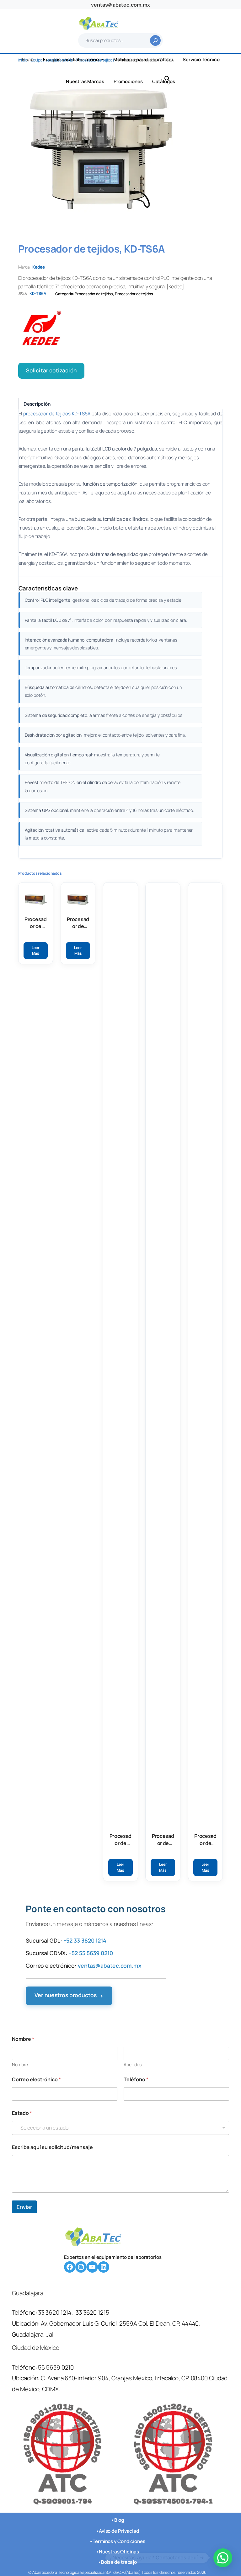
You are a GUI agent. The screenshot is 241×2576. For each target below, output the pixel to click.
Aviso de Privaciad (119, 2531)
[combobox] (120, 2128)
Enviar (24, 2207)
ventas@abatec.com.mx (120, 5)
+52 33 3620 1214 (85, 1940)
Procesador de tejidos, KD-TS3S (163, 1840)
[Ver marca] (121, 330)
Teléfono (136, 2080)
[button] (223, 2558)
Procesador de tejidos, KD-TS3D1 (120, 1840)
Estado (22, 2113)
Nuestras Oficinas (119, 2551)
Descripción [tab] (37, 404)
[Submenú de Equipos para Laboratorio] (102, 59)
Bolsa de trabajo (119, 2562)
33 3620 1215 (92, 2313)
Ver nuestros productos (69, 1996)
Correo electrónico (36, 2080)
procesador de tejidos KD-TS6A (57, 414)
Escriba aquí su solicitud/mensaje (52, 2147)
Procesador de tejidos (94, 294)
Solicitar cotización (51, 370)
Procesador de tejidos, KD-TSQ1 (205, 1840)
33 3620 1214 (55, 2313)
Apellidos (133, 2064)
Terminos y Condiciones (119, 2541)
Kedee (39, 267)
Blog (119, 2520)
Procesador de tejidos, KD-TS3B (78, 923)
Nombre (20, 2064)
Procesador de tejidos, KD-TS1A (35, 923)
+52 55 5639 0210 (91, 1953)
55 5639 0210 (56, 2367)
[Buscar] (155, 40)
